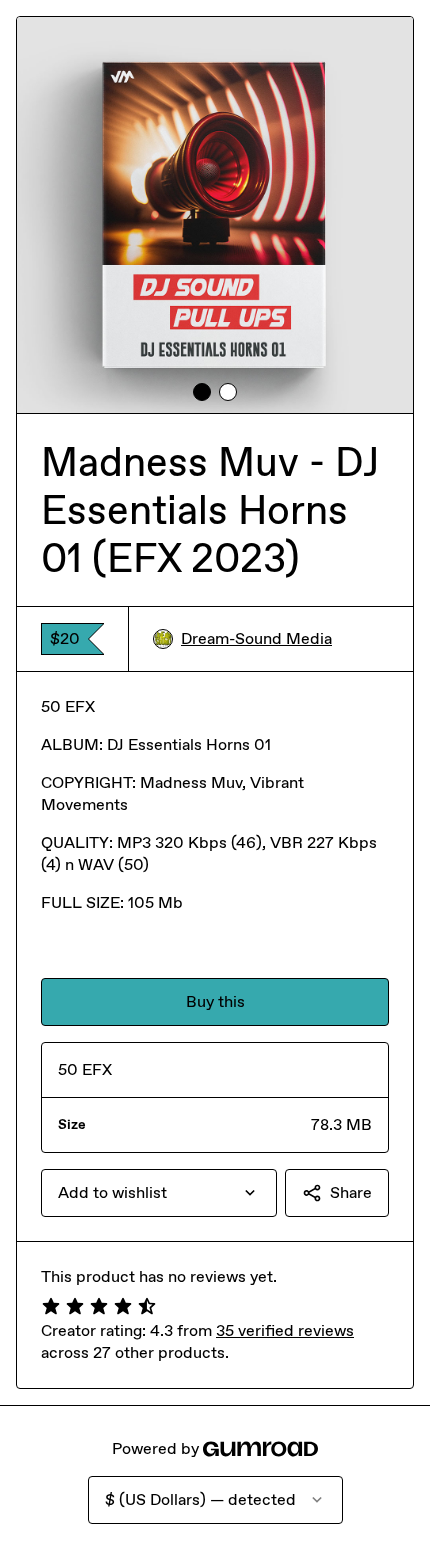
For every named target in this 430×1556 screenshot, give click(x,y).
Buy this (215, 1001)
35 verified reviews (285, 1330)
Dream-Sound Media (256, 638)
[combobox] (159, 1193)
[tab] (202, 392)
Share (351, 1192)
